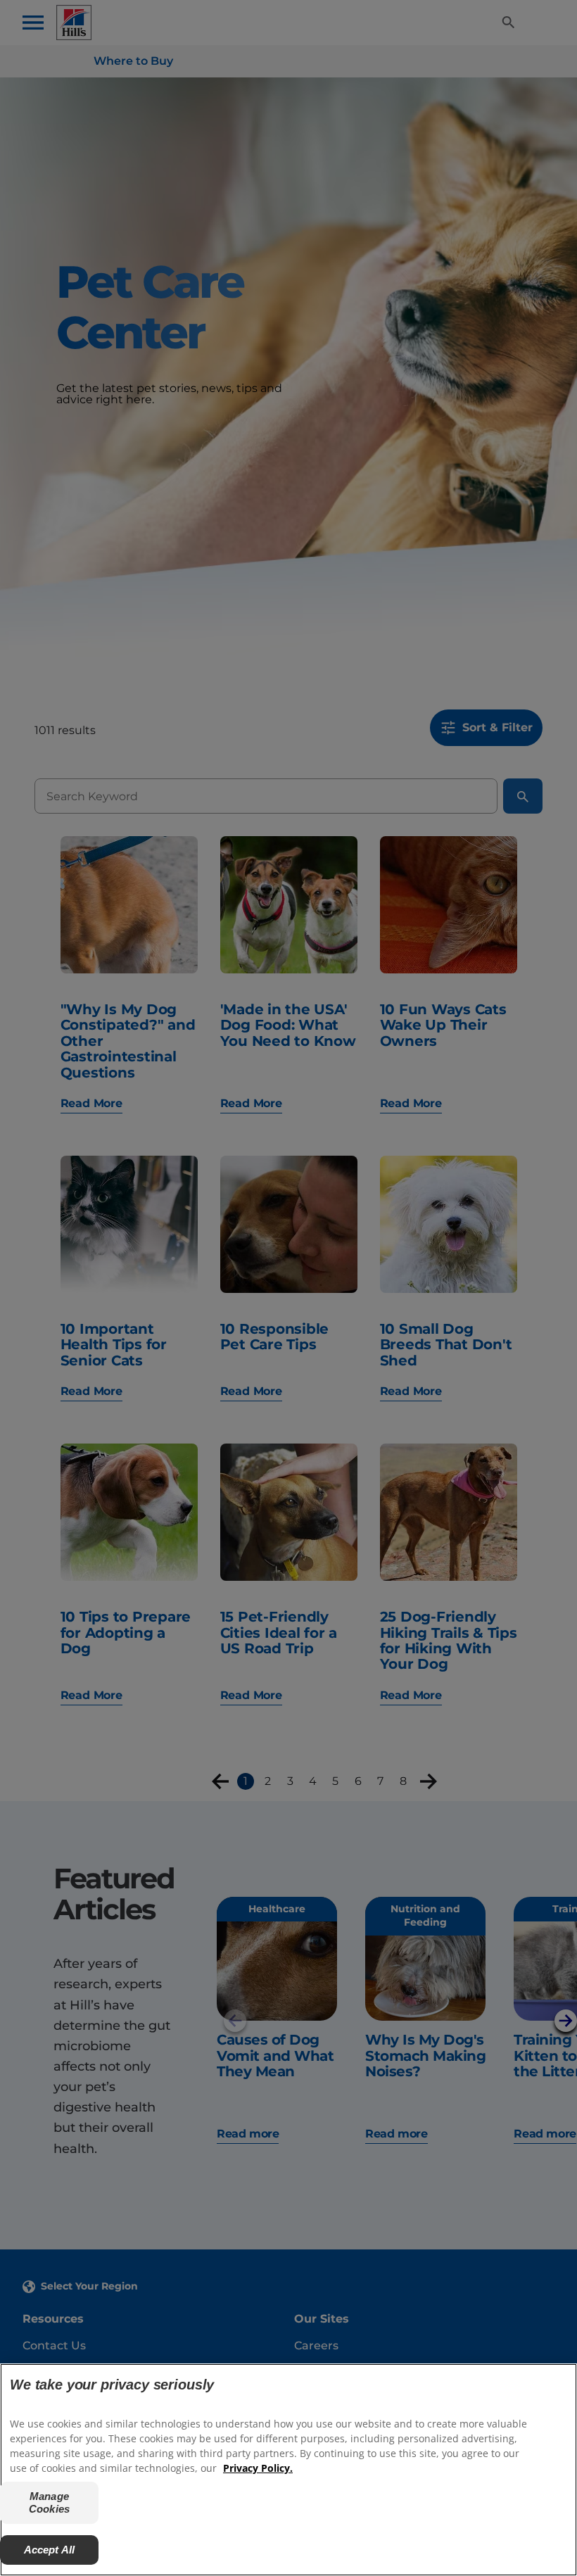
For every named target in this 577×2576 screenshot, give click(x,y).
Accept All (50, 2550)
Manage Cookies (49, 2502)
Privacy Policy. (258, 2468)
